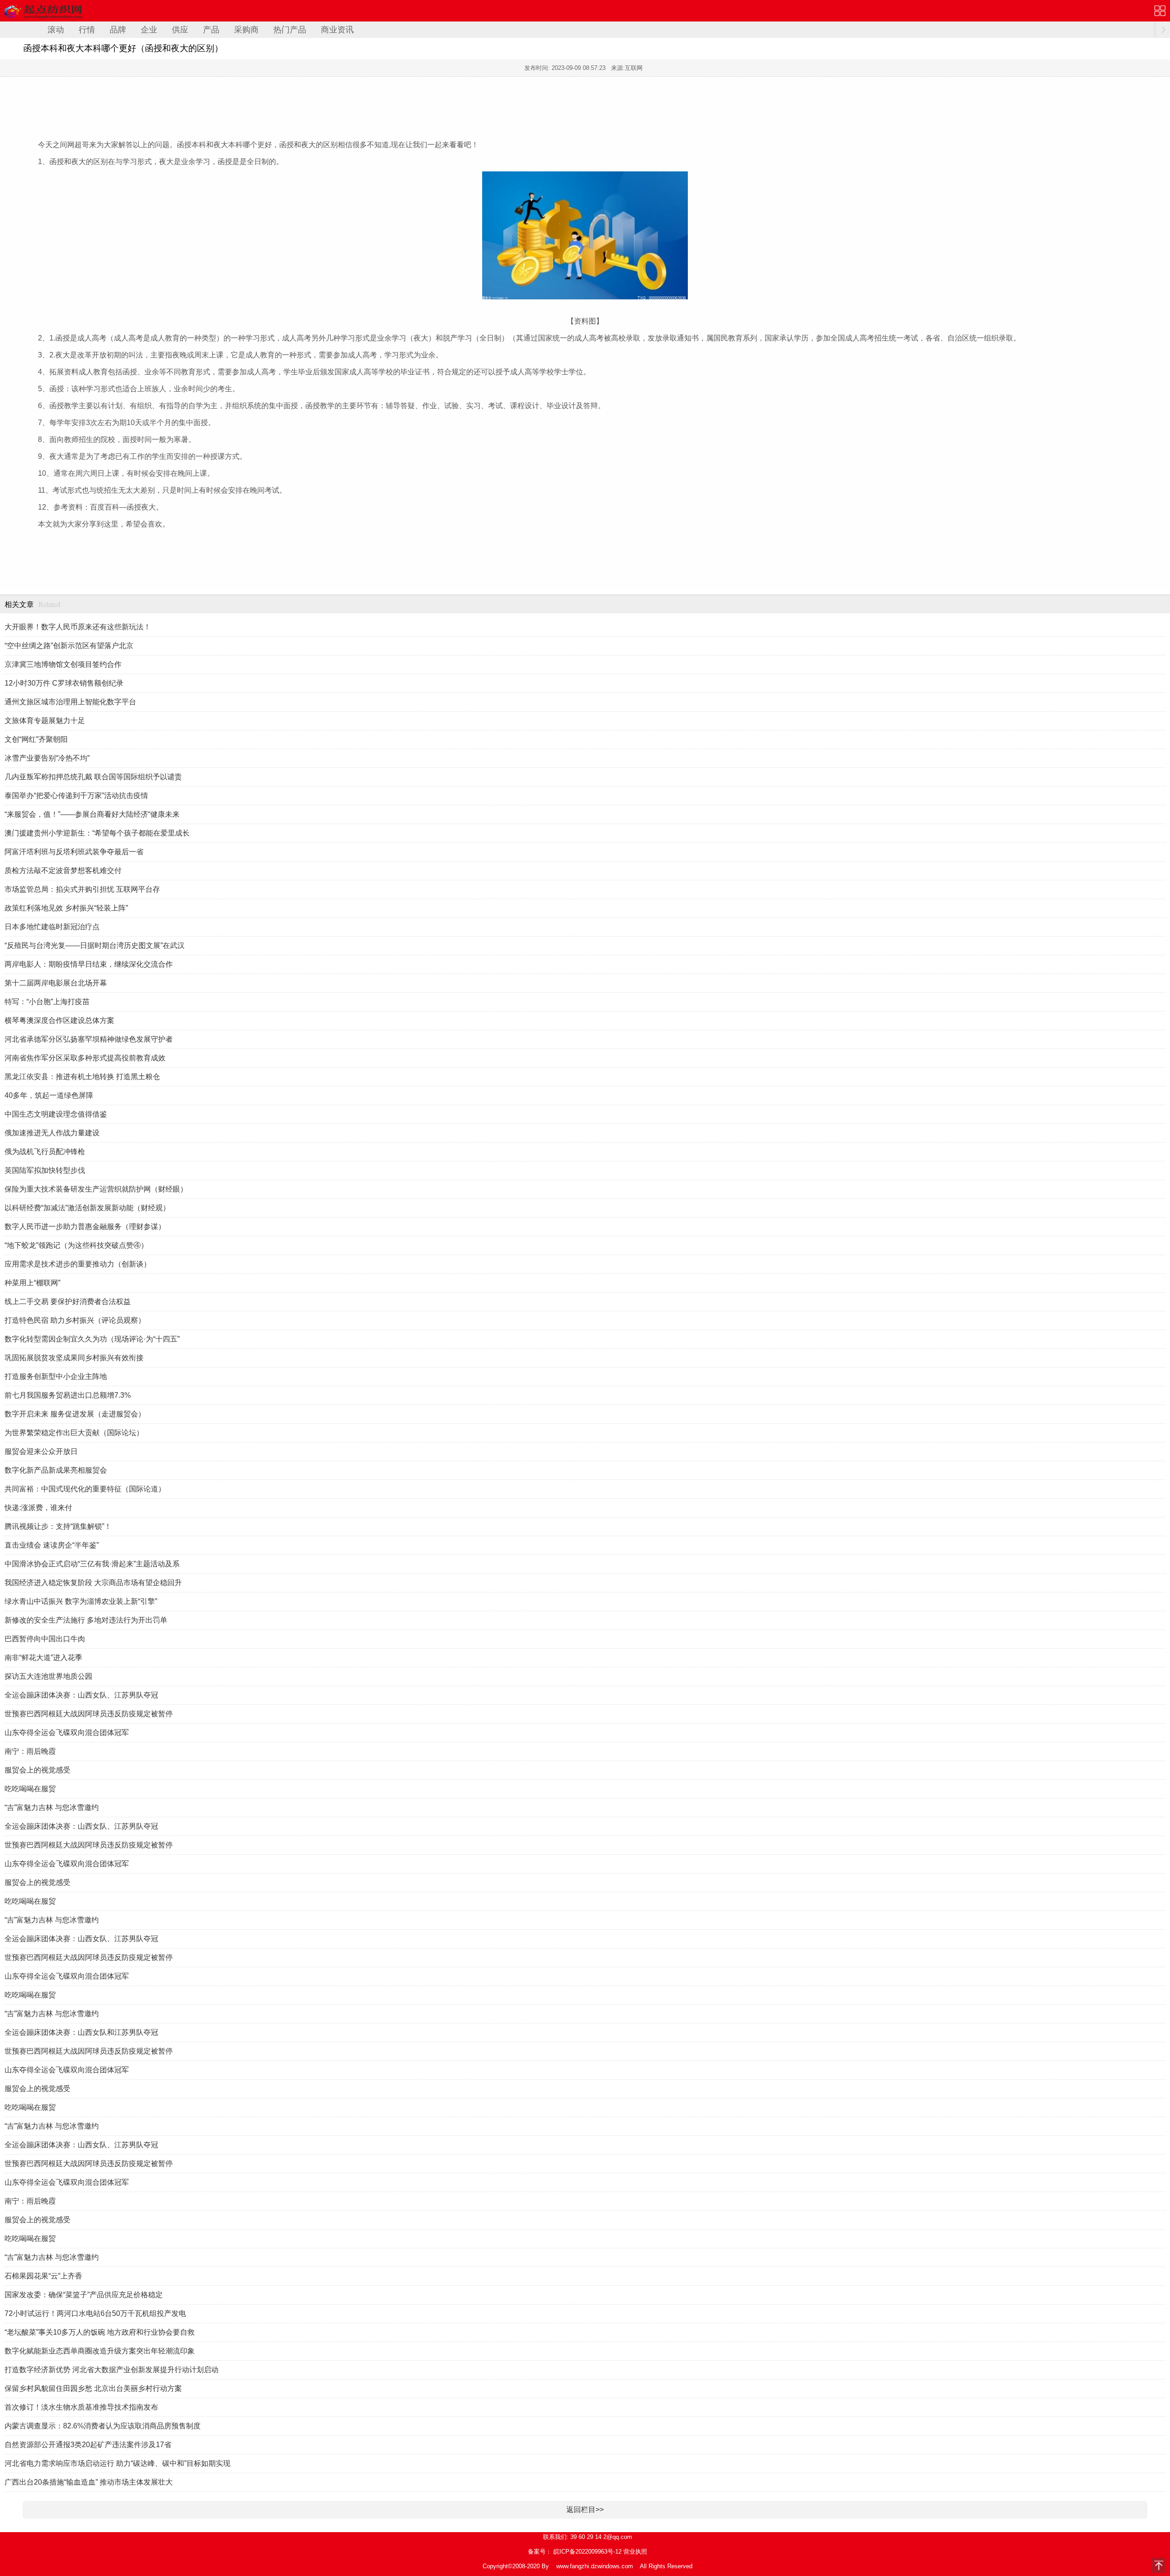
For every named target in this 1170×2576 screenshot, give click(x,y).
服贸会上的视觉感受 (37, 1770)
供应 (180, 30)
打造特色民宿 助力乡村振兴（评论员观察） (75, 1320)
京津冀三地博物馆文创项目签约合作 (63, 664)
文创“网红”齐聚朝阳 (36, 739)
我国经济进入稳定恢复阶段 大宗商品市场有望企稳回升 (93, 1583)
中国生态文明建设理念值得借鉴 (56, 1114)
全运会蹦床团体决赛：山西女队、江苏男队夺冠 (81, 1695)
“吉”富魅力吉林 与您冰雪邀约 (52, 1807)
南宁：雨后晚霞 (30, 1751)
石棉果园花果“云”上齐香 (43, 2276)
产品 (211, 30)
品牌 (118, 30)
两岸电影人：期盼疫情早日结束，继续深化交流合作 (89, 964)
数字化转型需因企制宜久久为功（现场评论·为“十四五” (92, 1339)
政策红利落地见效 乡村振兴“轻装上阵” (66, 908)
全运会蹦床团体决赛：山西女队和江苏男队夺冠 (81, 2032)
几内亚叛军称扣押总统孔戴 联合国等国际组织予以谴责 (93, 777)
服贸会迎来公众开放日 (41, 1451)
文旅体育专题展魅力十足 (45, 721)
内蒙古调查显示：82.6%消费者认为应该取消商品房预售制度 (103, 2426)
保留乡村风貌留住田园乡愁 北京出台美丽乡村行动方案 (93, 2388)
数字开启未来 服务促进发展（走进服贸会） (75, 1414)
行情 (87, 30)
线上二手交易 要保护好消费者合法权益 (68, 1301)
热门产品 (290, 30)
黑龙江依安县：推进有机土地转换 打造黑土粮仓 (82, 1077)
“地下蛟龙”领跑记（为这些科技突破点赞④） (76, 1245)
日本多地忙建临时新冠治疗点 (52, 927)
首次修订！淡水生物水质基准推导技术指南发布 (81, 2407)
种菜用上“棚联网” (32, 1283)
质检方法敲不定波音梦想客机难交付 (63, 870)
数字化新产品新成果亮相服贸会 (56, 1470)
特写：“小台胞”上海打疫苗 (47, 1002)
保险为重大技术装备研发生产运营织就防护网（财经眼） (96, 1189)
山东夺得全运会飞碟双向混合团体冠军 (67, 1732)
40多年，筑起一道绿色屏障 (49, 1095)
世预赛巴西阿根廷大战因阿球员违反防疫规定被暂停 (89, 1714)
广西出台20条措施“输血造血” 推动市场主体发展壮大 (89, 2482)
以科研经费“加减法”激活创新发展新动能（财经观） (87, 1208)
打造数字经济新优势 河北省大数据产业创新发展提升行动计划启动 (112, 2370)
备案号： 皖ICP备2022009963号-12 (575, 2552)
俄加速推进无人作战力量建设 (52, 1133)
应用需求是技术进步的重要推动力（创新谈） (78, 1264)
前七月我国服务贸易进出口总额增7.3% (68, 1395)
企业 (149, 30)
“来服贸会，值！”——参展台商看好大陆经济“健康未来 (92, 814)
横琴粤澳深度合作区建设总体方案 (59, 1020)
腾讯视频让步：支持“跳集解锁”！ (58, 1526)
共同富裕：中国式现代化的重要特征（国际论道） (85, 1489)
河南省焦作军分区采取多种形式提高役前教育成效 (85, 1058)
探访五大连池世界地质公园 (48, 1676)
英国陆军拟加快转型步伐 (45, 1170)
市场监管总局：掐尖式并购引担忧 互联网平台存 (82, 889)
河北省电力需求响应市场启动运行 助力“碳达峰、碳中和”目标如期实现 (117, 2463)
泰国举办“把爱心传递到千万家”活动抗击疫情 (76, 796)
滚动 (56, 30)
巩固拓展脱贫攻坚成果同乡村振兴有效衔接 (74, 1358)
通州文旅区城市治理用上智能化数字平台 (70, 702)
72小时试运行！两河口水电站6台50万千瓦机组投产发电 (95, 2313)
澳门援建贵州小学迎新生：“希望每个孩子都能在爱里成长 (97, 833)
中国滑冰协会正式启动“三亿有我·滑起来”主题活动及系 (92, 1564)
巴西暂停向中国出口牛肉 (45, 1639)
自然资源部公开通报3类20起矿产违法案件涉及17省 (88, 2445)
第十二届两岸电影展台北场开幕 (56, 983)
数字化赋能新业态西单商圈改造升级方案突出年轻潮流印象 (100, 2351)
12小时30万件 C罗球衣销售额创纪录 (64, 683)
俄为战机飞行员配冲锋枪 (45, 1152)
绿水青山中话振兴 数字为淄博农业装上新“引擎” (81, 1601)
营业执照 (635, 2552)
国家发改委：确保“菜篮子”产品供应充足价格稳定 (84, 2295)
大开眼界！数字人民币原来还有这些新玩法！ (78, 627)
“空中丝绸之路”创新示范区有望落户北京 (69, 646)
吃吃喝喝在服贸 (30, 1789)
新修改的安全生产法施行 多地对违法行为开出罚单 (86, 1620)
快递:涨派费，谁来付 (38, 1508)
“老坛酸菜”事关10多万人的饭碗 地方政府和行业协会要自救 (100, 2332)
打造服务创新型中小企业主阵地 (56, 1376)
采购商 (246, 30)
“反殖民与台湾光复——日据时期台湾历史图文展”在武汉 (95, 945)
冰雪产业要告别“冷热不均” (47, 758)
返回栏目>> (585, 2509)
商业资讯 (337, 30)
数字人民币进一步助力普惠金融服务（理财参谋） (85, 1227)
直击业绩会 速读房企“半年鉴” (52, 1545)
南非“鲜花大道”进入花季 (43, 1658)
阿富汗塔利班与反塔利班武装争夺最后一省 (74, 852)
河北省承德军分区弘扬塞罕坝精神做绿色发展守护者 (89, 1039)
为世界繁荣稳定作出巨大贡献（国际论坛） (74, 1433)
